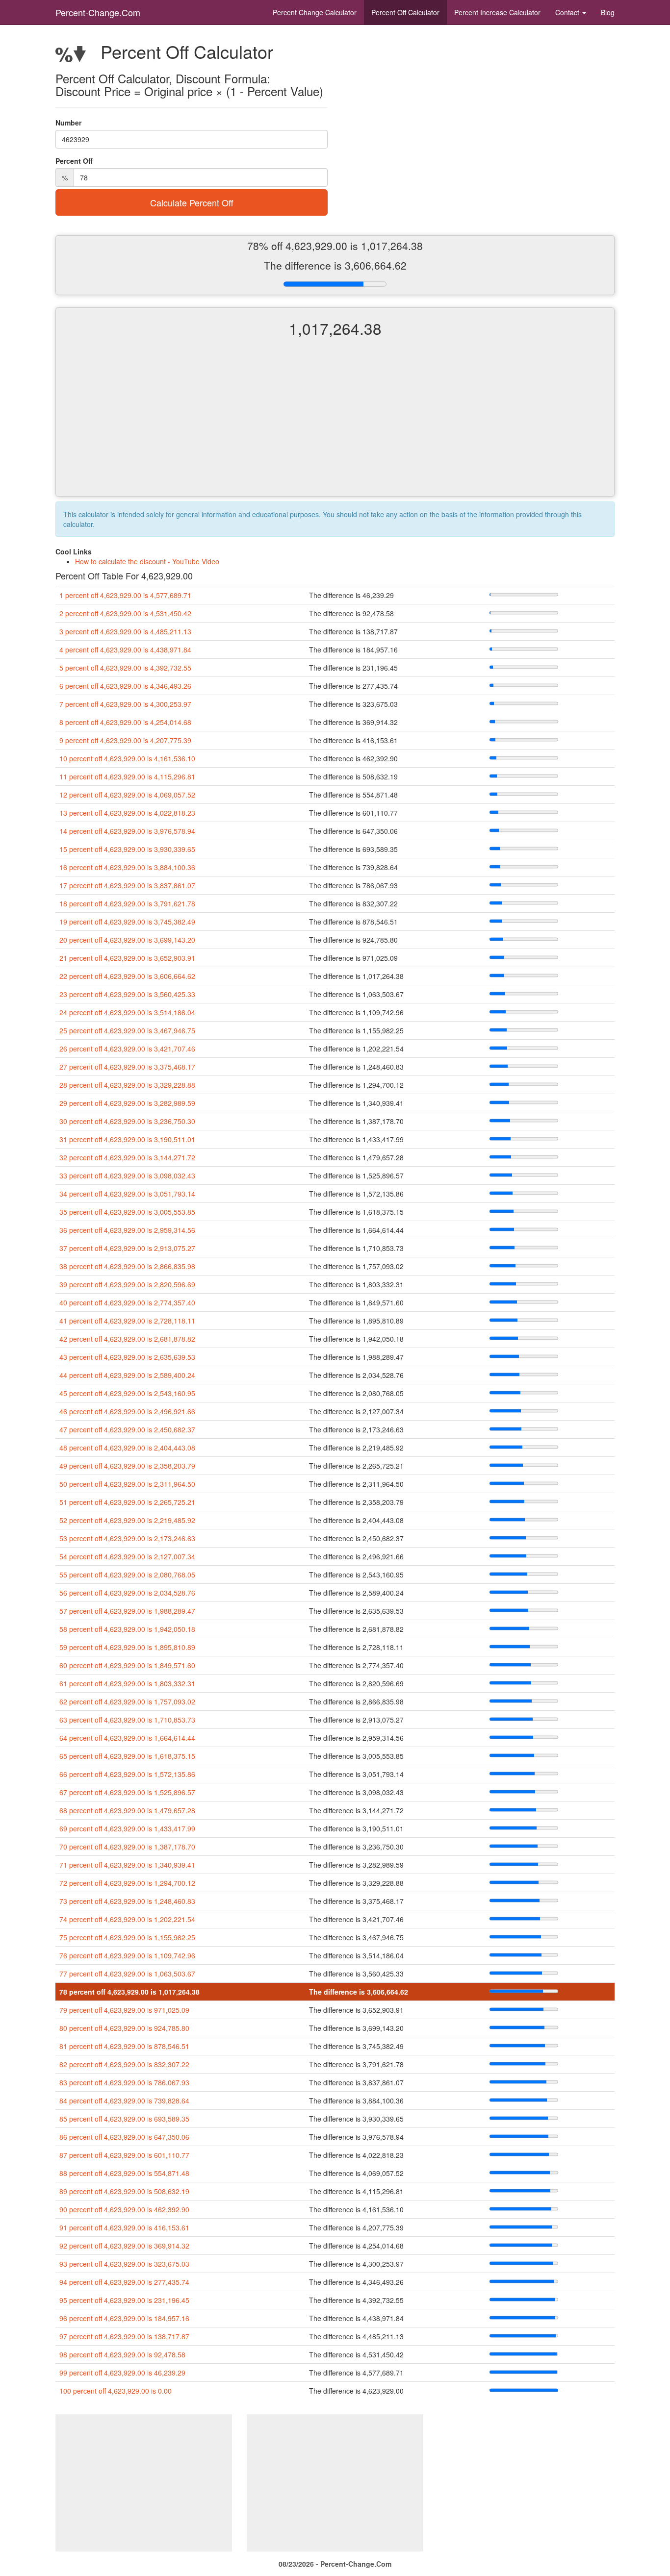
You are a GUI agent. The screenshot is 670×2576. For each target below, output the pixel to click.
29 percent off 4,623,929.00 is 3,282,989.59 (127, 1103)
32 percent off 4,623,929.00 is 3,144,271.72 (127, 1157)
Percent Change (315, 12)
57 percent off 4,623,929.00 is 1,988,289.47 (127, 1611)
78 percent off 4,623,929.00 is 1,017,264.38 (129, 1992)
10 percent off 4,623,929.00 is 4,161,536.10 (127, 758)
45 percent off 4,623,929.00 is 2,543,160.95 (127, 1393)
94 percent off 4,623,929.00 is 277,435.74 (124, 2282)
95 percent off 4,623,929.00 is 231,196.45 (124, 2300)
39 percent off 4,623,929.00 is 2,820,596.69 (127, 1284)
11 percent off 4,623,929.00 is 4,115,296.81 (127, 776)
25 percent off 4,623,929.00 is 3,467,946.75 (127, 1030)
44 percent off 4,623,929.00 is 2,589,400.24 (127, 1375)
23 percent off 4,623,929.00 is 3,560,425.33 (127, 994)
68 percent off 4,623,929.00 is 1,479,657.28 (127, 1810)
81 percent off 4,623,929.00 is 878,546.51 (124, 2046)
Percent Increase (497, 12)
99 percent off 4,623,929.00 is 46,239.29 (122, 2373)
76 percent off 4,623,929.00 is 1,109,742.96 (127, 1955)
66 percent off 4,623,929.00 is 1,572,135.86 (127, 1774)
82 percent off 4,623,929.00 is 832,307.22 (124, 2064)
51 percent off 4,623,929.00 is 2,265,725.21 (127, 1502)
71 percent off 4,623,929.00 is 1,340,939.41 (127, 1865)
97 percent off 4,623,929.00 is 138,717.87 (124, 2336)
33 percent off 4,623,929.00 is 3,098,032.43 (127, 1175)
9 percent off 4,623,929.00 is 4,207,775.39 (125, 740)
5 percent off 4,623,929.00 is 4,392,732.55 (125, 668)
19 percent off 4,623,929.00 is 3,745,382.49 (127, 922)
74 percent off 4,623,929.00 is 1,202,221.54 (127, 1919)
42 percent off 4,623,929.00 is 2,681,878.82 (127, 1339)
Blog (608, 12)
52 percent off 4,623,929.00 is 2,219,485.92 (127, 1520)
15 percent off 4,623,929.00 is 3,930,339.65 (127, 849)
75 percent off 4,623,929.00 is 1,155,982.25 (127, 1937)
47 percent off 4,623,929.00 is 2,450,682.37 (127, 1429)
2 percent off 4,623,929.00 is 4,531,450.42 (125, 613)
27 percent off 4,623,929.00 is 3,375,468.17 (127, 1067)
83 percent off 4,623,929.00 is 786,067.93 (124, 2082)
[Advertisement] (335, 425)
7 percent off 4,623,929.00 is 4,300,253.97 (125, 704)
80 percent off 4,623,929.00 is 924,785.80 (124, 2028)
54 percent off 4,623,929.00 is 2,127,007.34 (127, 1556)
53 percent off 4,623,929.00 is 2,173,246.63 (127, 1538)
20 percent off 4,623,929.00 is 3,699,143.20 (127, 940)
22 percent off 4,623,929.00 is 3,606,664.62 (127, 976)
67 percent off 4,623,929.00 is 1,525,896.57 (127, 1792)
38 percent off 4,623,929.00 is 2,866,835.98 (127, 1266)
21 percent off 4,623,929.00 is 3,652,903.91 (127, 958)
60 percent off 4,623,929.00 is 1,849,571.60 (127, 1665)
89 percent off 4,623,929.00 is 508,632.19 (124, 2191)
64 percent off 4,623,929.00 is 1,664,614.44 (127, 1738)
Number (68, 123)
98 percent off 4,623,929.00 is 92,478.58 (122, 2354)
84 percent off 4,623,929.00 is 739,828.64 (124, 2101)
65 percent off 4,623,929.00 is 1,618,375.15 (127, 1756)
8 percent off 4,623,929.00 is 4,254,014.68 (125, 722)
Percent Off (405, 12)
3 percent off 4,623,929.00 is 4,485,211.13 (125, 631)
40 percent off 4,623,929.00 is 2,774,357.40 (127, 1302)
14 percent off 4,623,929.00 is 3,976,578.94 (127, 831)
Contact (568, 12)
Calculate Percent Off (192, 202)
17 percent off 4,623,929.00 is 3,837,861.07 (127, 885)
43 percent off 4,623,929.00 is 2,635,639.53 (127, 1357)
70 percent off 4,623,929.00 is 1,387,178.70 (127, 1847)
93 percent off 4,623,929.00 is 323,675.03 (124, 2264)
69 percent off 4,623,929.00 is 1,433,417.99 (127, 1828)
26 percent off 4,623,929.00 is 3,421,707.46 (127, 1049)
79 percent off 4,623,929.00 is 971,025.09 (124, 2010)
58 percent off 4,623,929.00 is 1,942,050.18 (127, 1629)
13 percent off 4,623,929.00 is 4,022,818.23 (127, 813)
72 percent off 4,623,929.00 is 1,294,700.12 (127, 1883)
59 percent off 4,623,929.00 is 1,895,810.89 (127, 1647)
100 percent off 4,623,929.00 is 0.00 (116, 2391)
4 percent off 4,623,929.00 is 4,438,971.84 (125, 650)
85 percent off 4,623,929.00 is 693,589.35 (124, 2119)
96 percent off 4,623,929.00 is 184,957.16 (124, 2318)
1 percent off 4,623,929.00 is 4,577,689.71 (125, 595)
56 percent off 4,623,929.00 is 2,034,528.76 (127, 1593)
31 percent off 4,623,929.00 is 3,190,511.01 (127, 1139)
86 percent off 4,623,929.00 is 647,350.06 (124, 2137)
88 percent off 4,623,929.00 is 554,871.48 (124, 2173)
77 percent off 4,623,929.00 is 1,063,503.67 (127, 1974)
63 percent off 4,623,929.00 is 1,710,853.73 (127, 1720)
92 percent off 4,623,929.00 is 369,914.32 (124, 2246)
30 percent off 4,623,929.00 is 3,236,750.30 (127, 1121)
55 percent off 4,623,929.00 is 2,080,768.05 (127, 1575)
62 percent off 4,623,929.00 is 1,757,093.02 (127, 1701)
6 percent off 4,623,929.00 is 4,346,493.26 (125, 686)
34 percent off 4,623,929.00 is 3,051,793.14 (127, 1194)
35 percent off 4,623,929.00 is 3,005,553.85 (127, 1212)
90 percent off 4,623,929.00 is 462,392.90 (124, 2209)
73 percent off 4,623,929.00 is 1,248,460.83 (127, 1901)
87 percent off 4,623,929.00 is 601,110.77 (124, 2155)
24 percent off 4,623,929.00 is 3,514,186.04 (127, 1012)
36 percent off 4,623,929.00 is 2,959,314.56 (127, 1230)
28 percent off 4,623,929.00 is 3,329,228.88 (127, 1085)
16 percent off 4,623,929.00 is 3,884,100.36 (127, 867)
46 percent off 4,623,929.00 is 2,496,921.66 (127, 1411)
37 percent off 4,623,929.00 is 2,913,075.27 (127, 1248)
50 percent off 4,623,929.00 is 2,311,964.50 (127, 1484)
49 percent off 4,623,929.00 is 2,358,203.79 (127, 1466)
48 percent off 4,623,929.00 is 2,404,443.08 (127, 1448)
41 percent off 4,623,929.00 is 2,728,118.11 (127, 1321)
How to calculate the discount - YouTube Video (147, 561)
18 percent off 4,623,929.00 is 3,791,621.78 (127, 903)
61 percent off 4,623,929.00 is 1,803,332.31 (127, 1683)
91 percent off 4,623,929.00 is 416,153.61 (124, 2227)
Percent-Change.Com (98, 12)
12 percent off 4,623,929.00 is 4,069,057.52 (127, 795)
